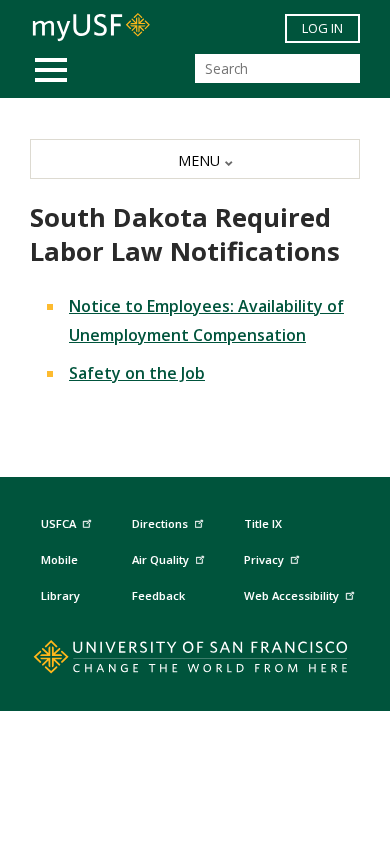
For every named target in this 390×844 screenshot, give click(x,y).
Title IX (263, 523)
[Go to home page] (195, 661)
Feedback (158, 595)
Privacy (264, 559)
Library (60, 595)
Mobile (59, 559)
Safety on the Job (137, 373)
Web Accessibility (291, 595)
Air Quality (160, 559)
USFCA (58, 523)
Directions (160, 523)
